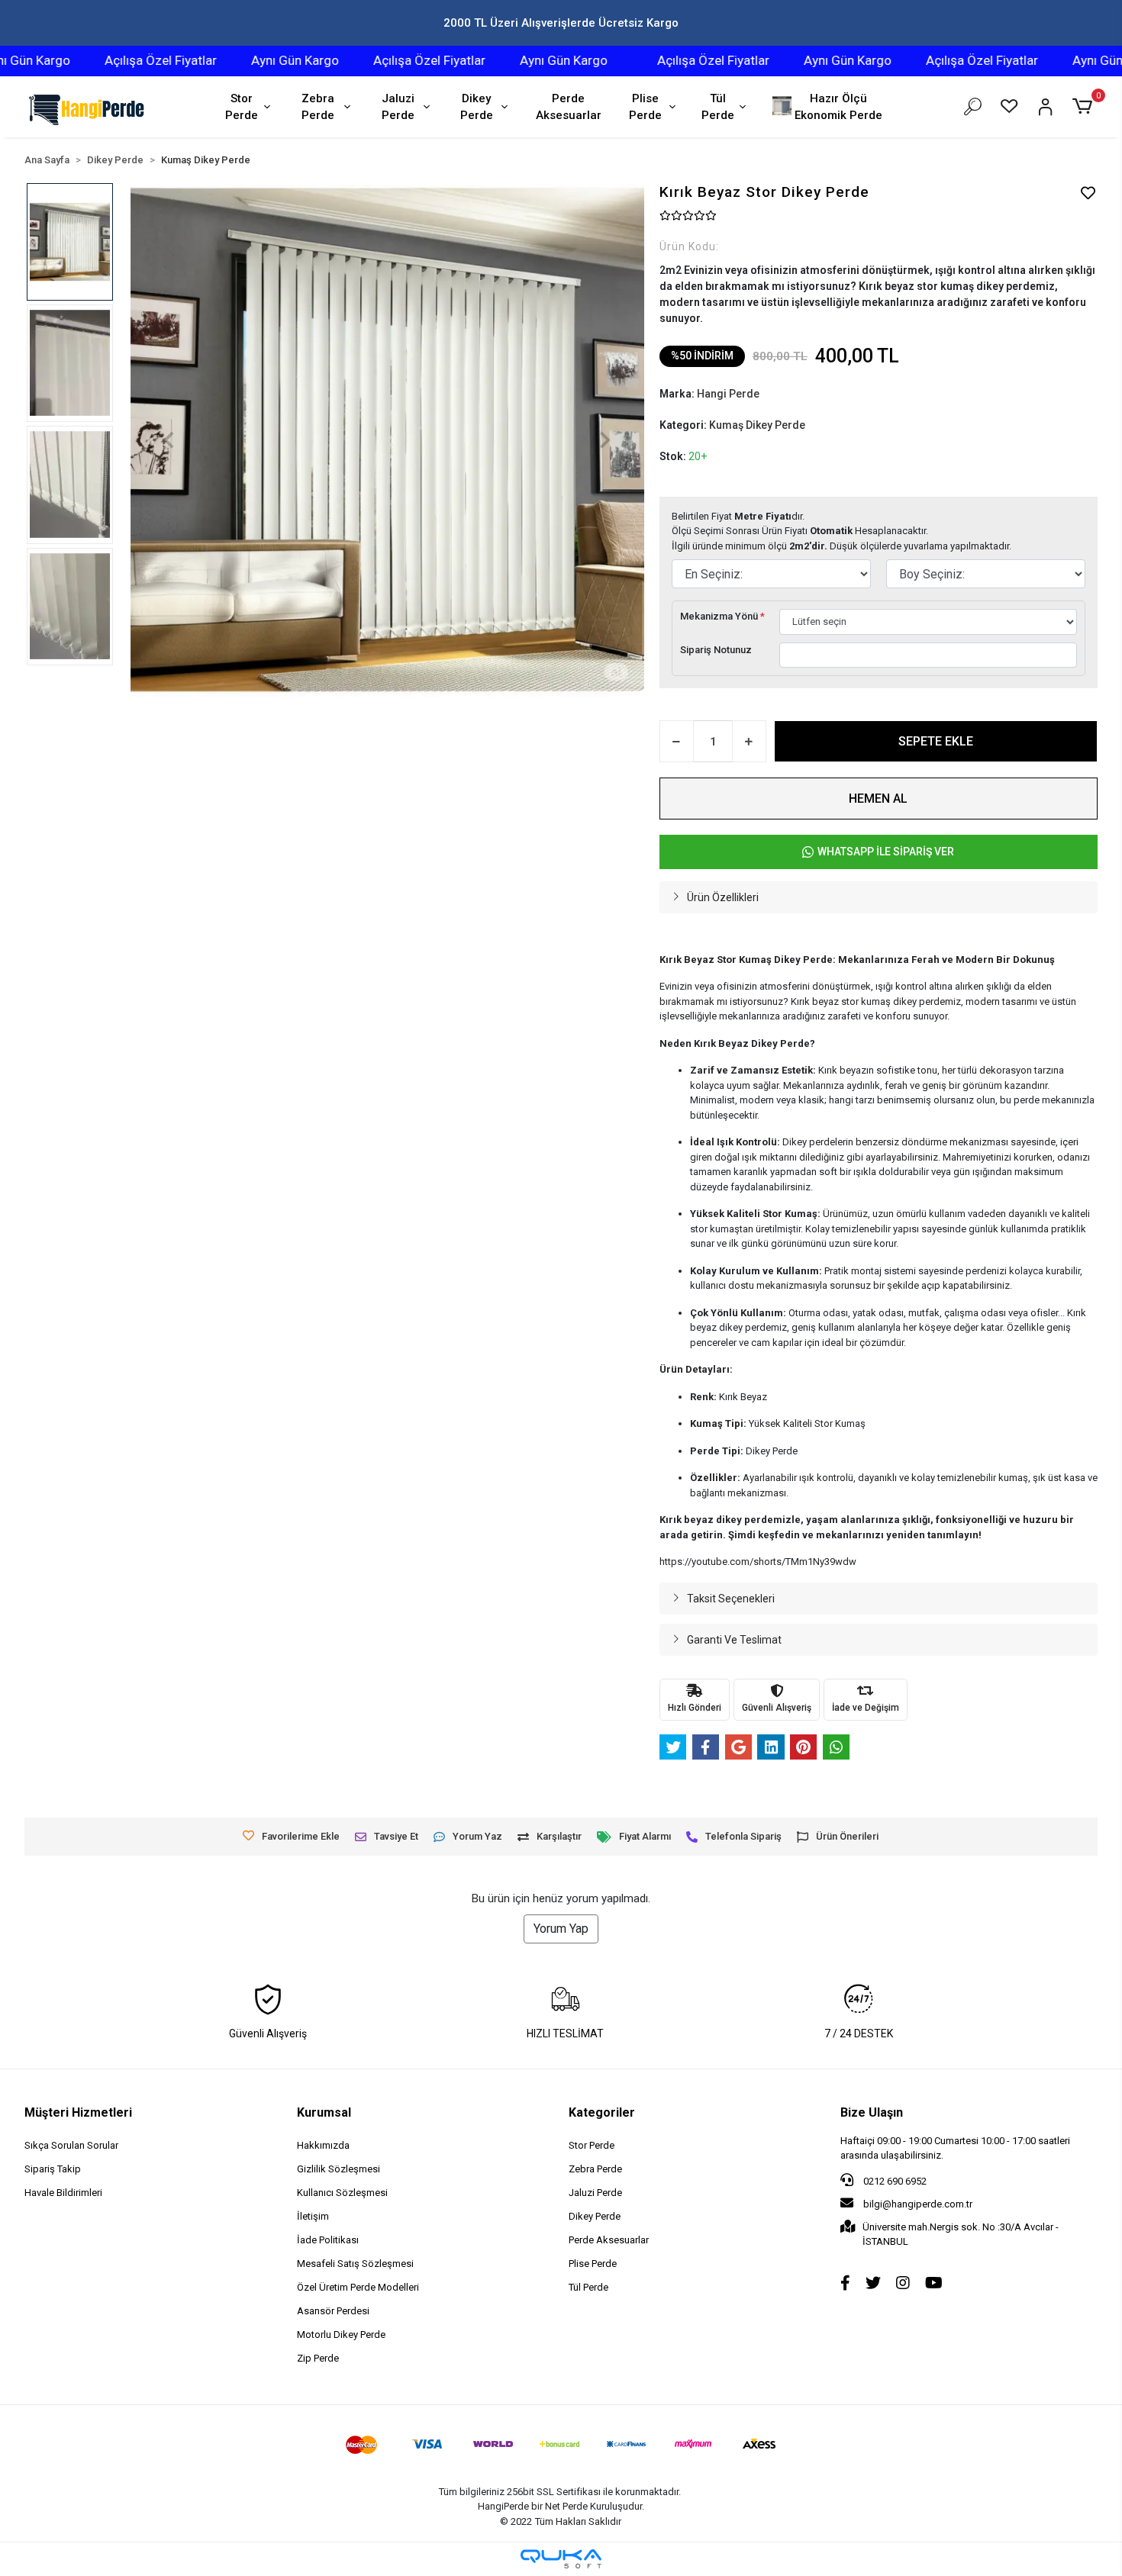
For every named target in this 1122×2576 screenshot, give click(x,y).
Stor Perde (242, 107)
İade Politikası (328, 2240)
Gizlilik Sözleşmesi (339, 2169)
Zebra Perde (318, 107)
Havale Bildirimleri (63, 2193)
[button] (1084, 107)
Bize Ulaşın (872, 2112)
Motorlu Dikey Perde (341, 2334)
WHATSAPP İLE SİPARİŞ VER (886, 852)
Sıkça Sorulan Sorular (71, 2145)
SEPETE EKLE (936, 741)
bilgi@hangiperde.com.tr (918, 2204)
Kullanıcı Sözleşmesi (342, 2193)
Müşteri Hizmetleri (78, 2112)
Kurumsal (324, 2112)
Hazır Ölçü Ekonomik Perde (838, 107)
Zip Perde (318, 2358)
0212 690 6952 (894, 2181)
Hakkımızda (323, 2145)
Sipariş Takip (53, 2169)
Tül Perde (718, 107)
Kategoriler (602, 2112)
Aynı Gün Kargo (249, 60)
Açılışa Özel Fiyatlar (115, 60)
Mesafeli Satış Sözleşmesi (355, 2264)
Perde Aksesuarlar (569, 107)
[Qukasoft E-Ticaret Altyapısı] (561, 2559)
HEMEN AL (878, 799)
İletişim (313, 2216)
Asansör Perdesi (333, 2311)
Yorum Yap (561, 1929)
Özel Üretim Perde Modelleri (358, 2287)
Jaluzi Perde (398, 107)
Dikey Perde (477, 107)
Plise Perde (645, 107)
